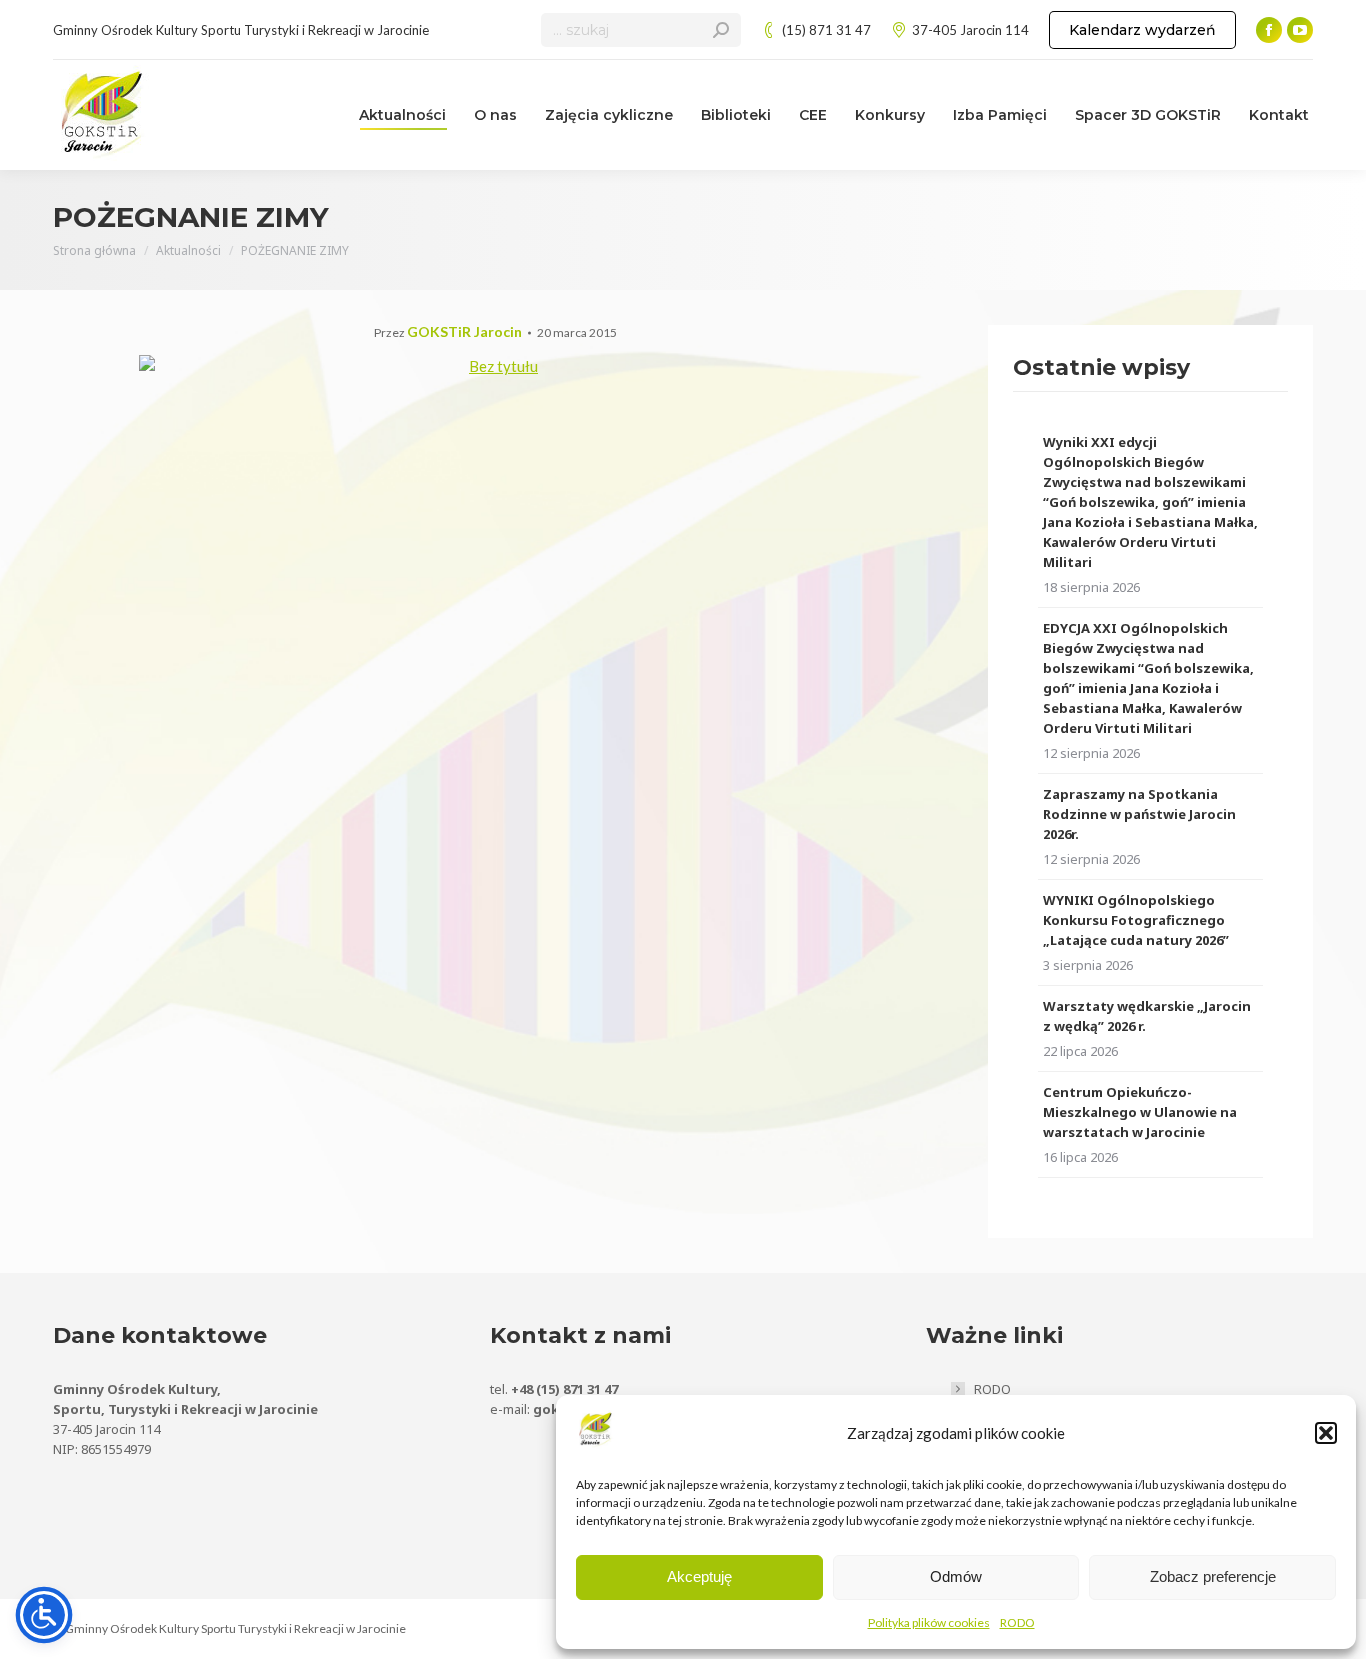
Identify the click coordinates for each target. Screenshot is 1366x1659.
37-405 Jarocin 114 (970, 30)
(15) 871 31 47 (826, 30)
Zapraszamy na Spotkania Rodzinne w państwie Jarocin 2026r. (1139, 814)
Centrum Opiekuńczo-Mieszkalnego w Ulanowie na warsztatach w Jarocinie (1140, 1112)
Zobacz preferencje (1213, 1576)
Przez (448, 332)
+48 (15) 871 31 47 (564, 1389)
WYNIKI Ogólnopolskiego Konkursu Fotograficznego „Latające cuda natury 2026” (1136, 920)
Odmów (956, 1576)
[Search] (721, 30)
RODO (1017, 1622)
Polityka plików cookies (929, 1622)
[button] (1326, 1433)
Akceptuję (699, 1576)
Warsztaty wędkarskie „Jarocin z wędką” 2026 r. (1147, 1016)
